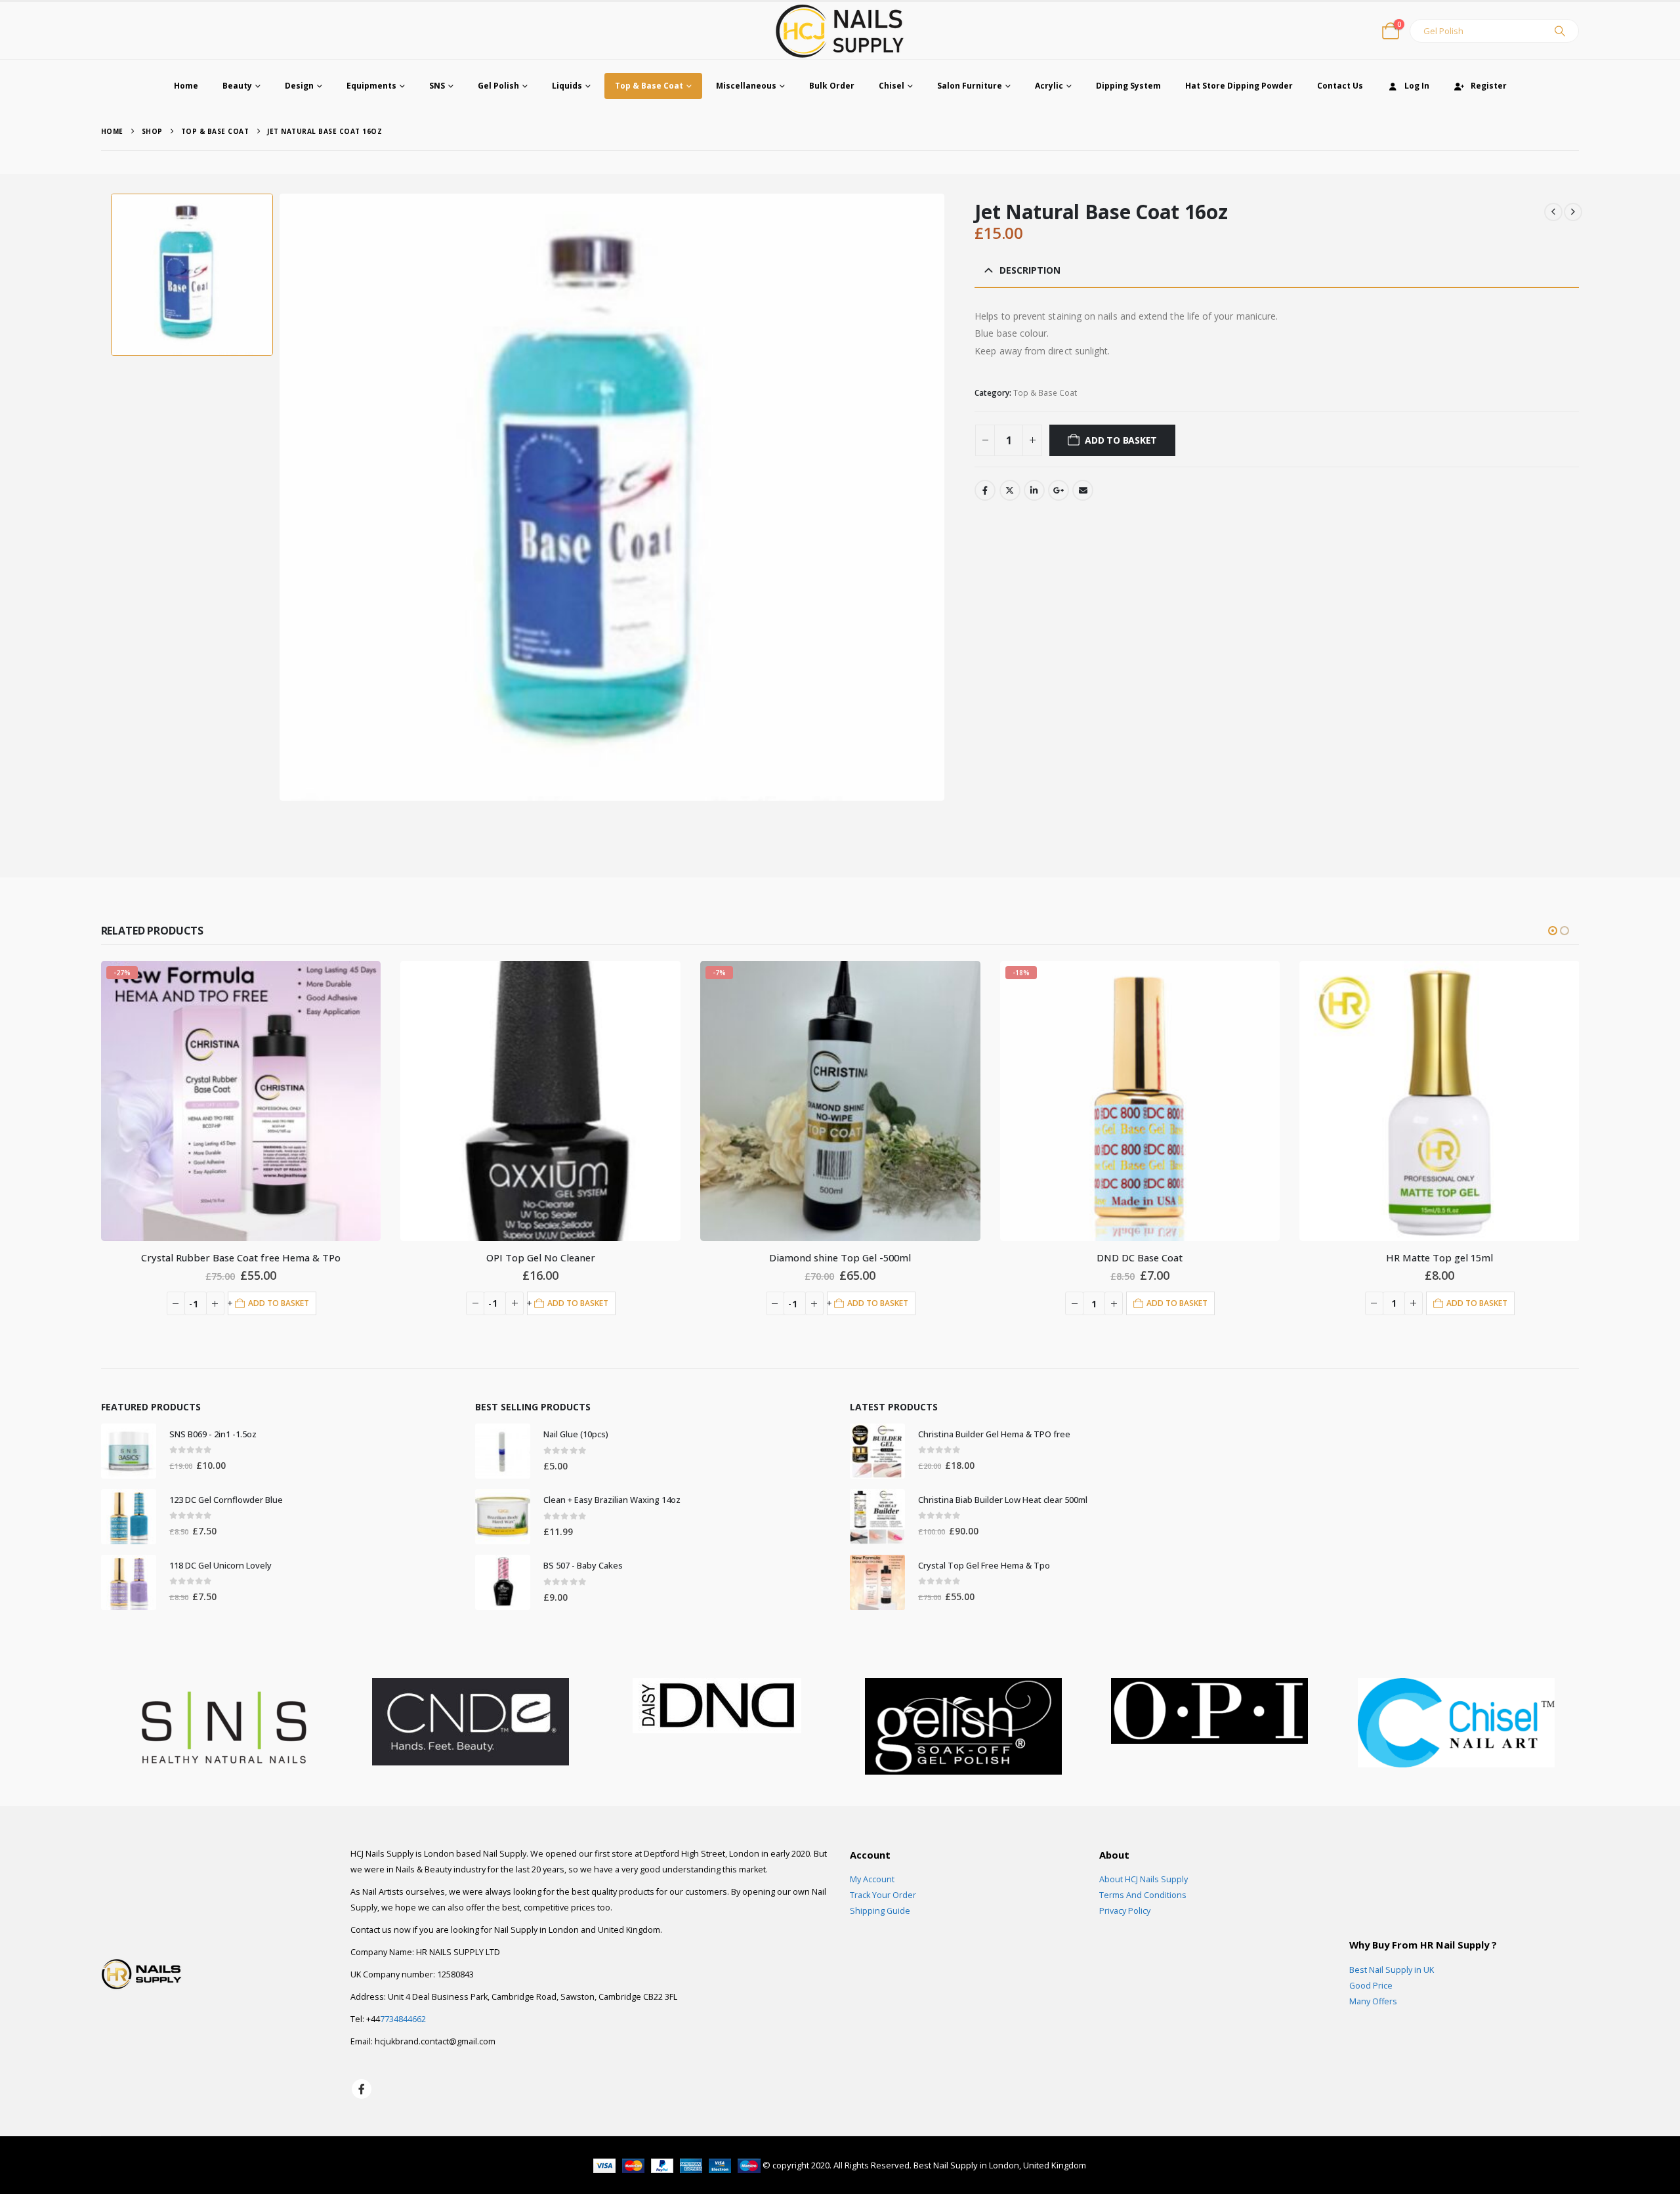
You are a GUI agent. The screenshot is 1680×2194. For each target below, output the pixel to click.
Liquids (567, 86)
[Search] (1560, 31)
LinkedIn (1034, 490)
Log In (1417, 86)
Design (299, 86)
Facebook (985, 490)
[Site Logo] (840, 31)
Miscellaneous (746, 86)
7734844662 (403, 2019)
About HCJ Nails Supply (1144, 1879)
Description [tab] (1030, 270)
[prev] (1553, 212)
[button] (1553, 931)
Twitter (1010, 490)
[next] (1573, 212)
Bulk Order (832, 86)
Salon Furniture (970, 86)
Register (1489, 86)
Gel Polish (498, 86)
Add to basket (1121, 440)
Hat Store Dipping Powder (1239, 86)
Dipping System (1128, 86)
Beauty (237, 86)
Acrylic (1049, 86)
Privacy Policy (1125, 1911)
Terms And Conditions (1143, 1895)
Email (1083, 490)
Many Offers (1373, 2001)
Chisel (892, 86)
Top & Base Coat (649, 86)
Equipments (371, 86)
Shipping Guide (880, 1911)
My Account (872, 1879)
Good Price (1371, 1986)
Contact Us (1340, 86)
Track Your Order (883, 1895)
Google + (1059, 490)
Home (186, 86)
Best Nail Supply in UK (1392, 1970)
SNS (437, 86)
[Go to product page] (241, 1101)
